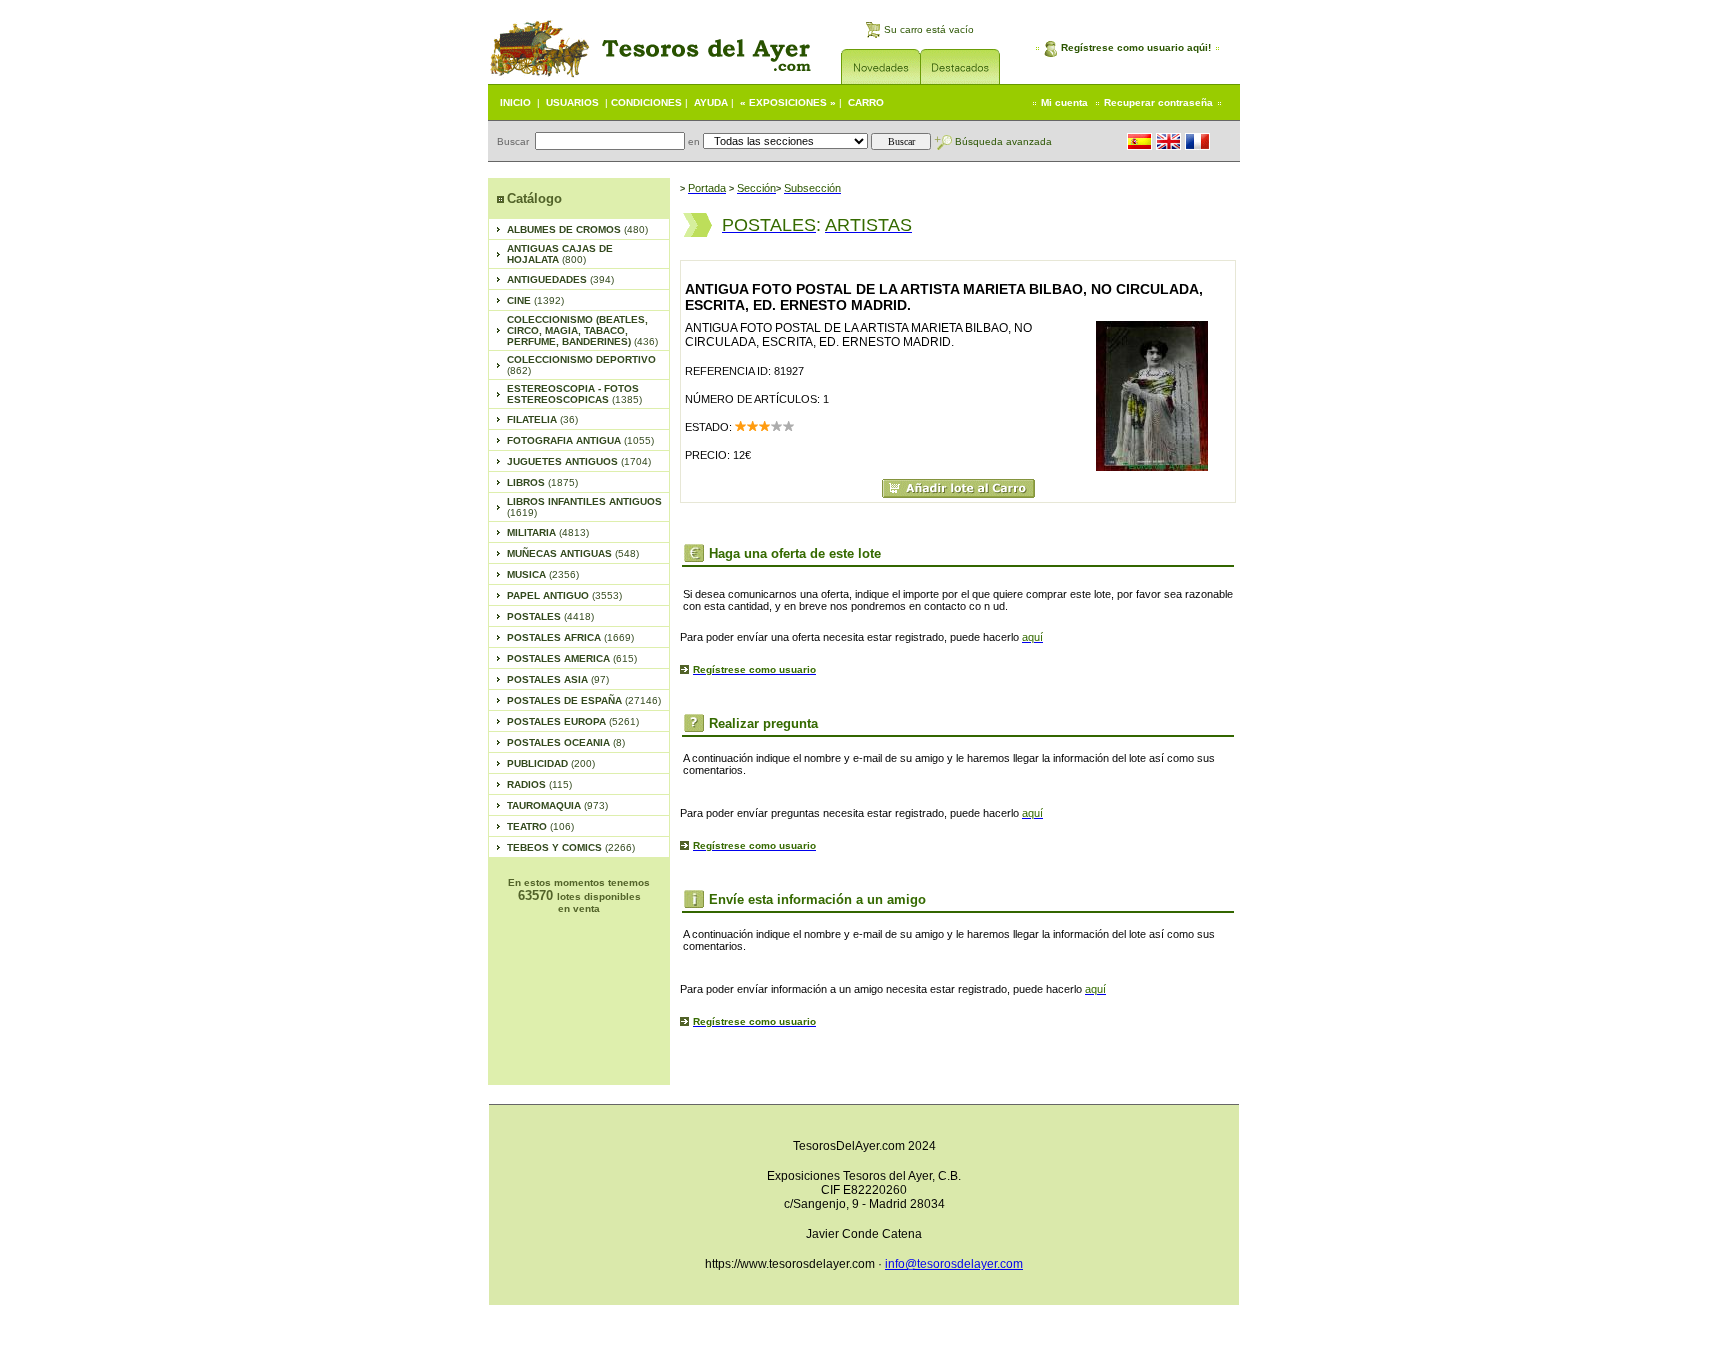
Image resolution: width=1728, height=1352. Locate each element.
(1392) (535, 300)
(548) (573, 553)
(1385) (574, 394)
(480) (577, 229)
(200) (551, 763)
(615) (572, 658)
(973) (557, 805)
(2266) (571, 847)
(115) (539, 784)
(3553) (564, 595)
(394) (560, 279)
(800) (560, 254)
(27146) (584, 700)
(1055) (580, 440)
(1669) (570, 637)
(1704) (579, 461)
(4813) (548, 532)
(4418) (550, 616)
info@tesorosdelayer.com (954, 1264)
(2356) (543, 574)
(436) (582, 330)
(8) (566, 742)
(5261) (573, 721)
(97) (558, 679)
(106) (540, 826)
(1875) (542, 482)
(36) (542, 419)
